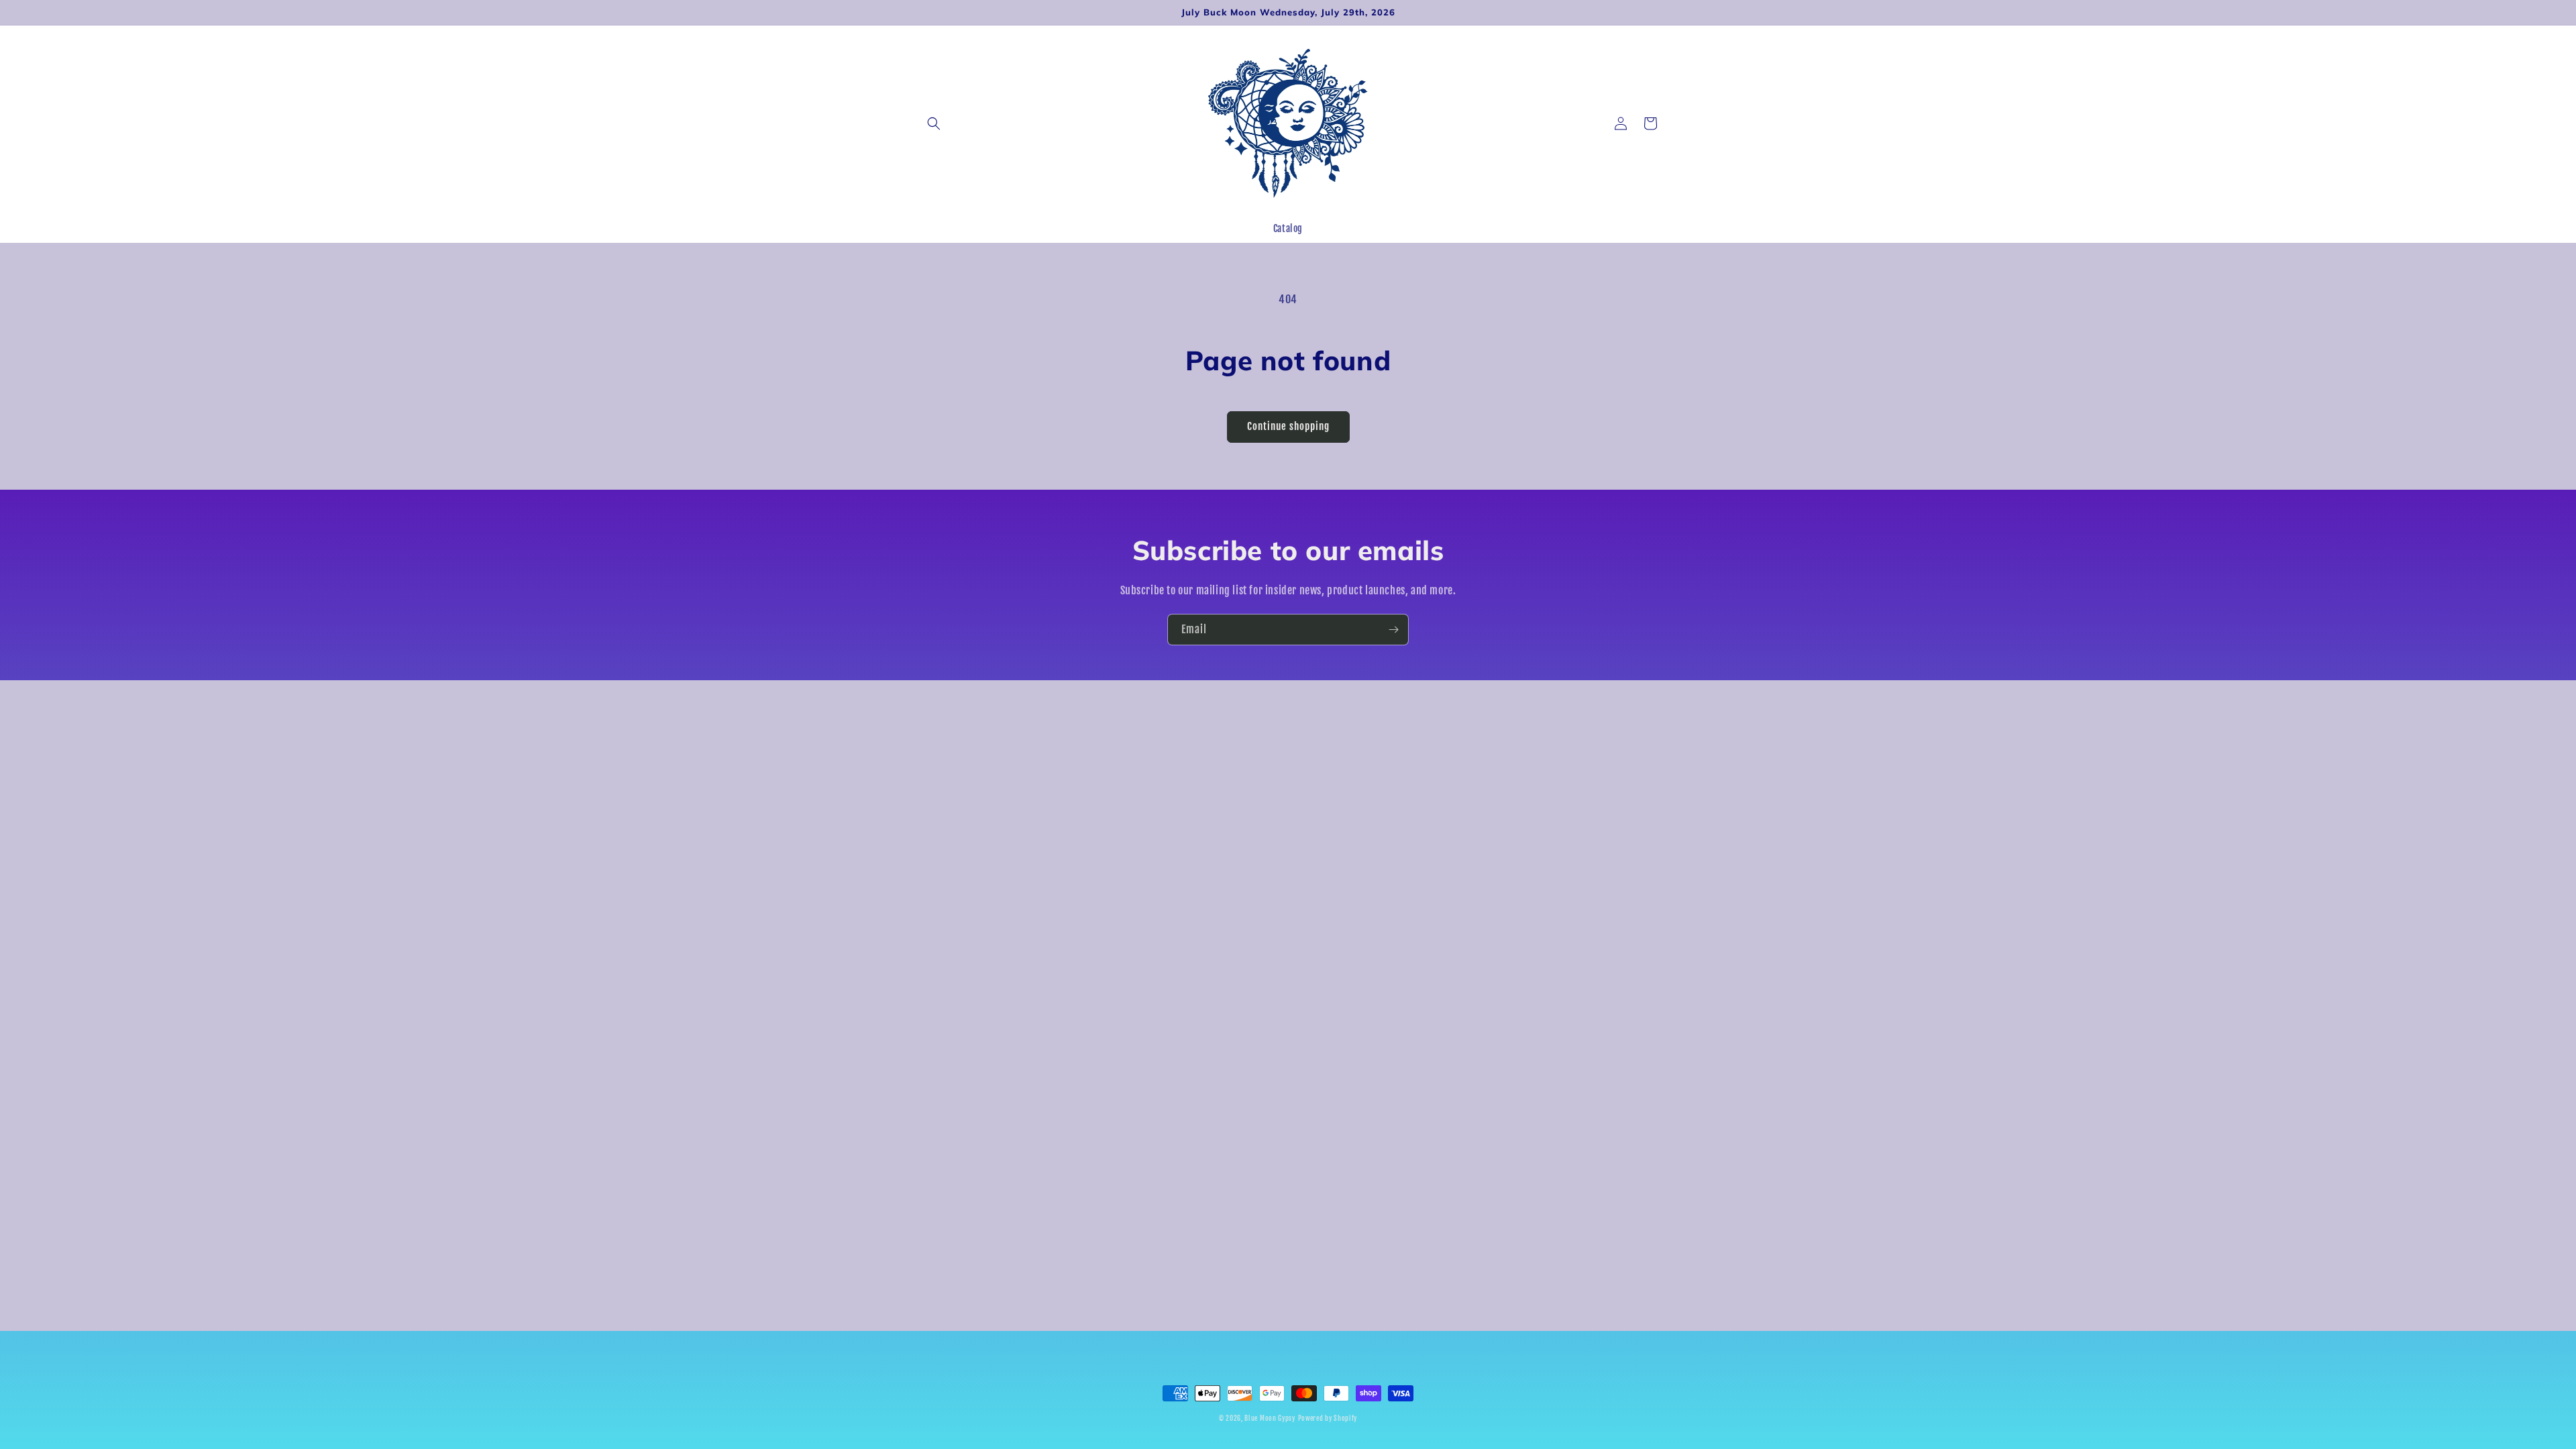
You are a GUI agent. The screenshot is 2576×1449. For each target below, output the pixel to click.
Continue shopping (1288, 426)
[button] (934, 123)
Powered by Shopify (1328, 1418)
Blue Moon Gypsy (1270, 1418)
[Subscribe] (1393, 630)
